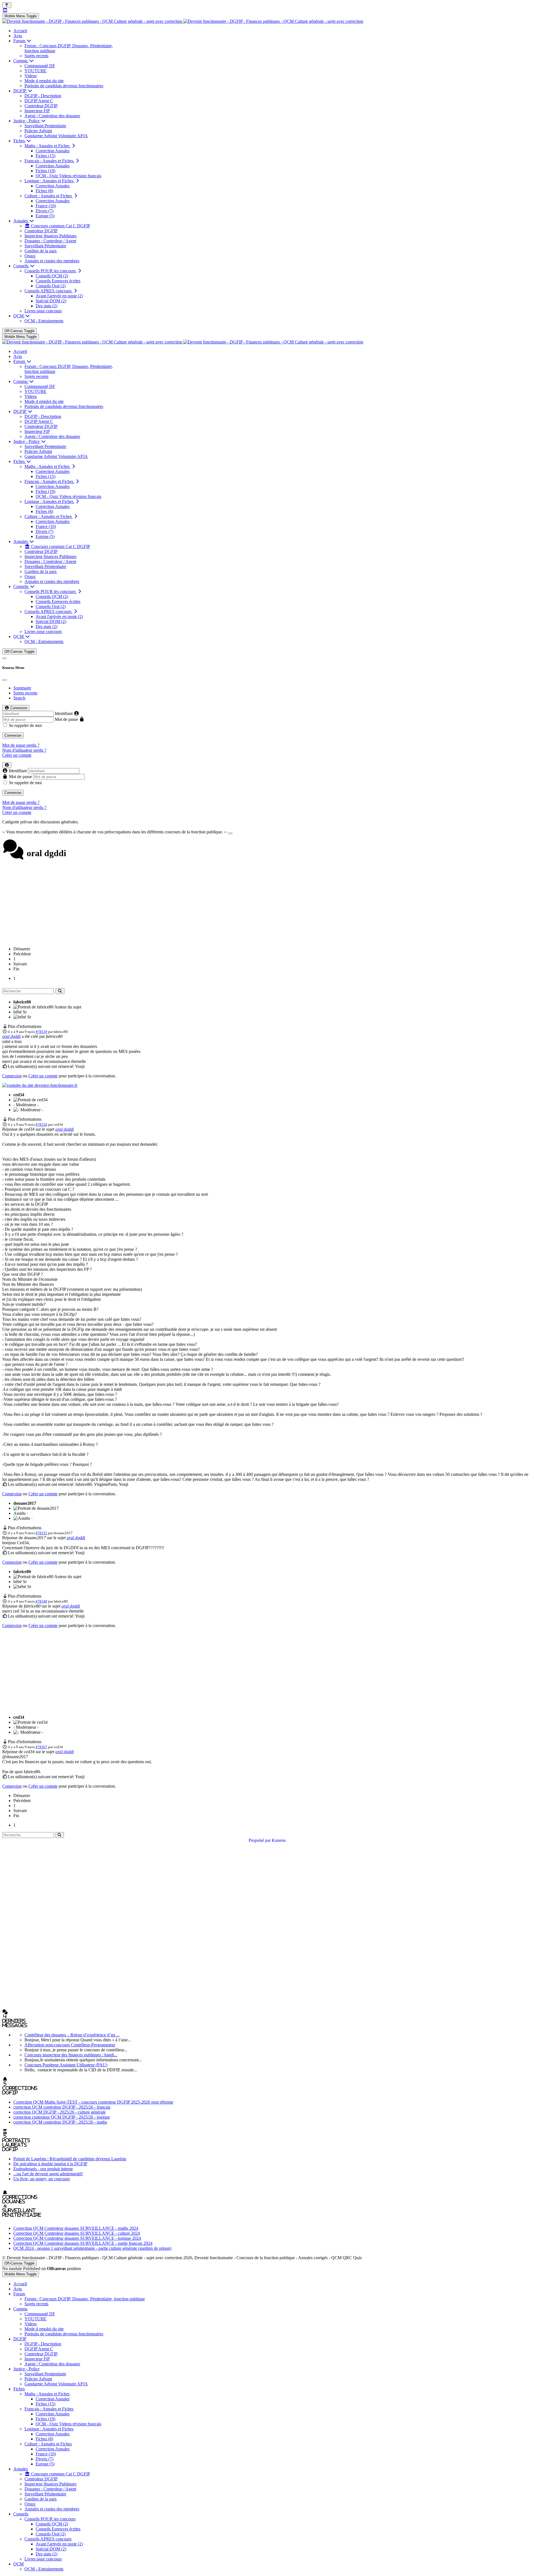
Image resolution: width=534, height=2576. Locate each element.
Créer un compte (17, 755)
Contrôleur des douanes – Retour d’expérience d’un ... (72, 2035)
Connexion (13, 735)
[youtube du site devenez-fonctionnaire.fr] (40, 1085)
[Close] (4, 680)
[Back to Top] (7, 5)
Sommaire (22, 688)
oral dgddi (11, 1036)
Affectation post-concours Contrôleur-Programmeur (70, 2045)
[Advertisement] (267, 903)
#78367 (41, 1747)
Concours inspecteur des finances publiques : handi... (71, 2055)
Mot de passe (66, 719)
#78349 (41, 1601)
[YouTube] (5, 10)
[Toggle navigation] (4, 658)
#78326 (41, 1124)
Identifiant (64, 713)
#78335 (41, 1533)
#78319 (41, 1032)
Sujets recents (25, 693)
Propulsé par (260, 1840)
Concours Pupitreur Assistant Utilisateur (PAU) (66, 2065)
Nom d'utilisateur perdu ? (24, 750)
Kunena (279, 1840)
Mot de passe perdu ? (21, 745)
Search (19, 698)
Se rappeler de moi (25, 725)
